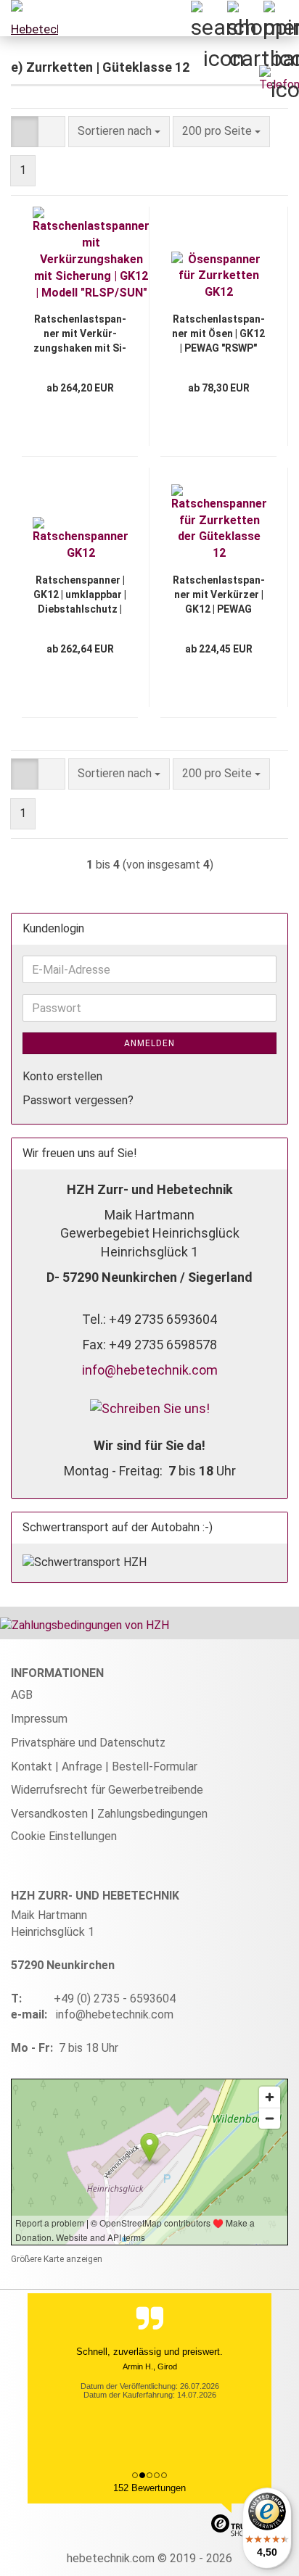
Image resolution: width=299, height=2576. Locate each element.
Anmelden (149, 1043)
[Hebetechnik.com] (29, 18)
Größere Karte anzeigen (57, 2259)
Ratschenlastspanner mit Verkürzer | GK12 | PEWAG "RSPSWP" (219, 595)
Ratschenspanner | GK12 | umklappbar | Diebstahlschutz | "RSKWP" (80, 595)
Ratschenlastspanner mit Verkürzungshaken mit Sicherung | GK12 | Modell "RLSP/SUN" (80, 334)
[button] (25, 132)
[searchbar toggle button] (208, 18)
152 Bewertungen (149, 2488)
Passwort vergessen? (78, 1100)
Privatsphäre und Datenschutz (88, 1743)
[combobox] (119, 132)
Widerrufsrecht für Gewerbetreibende (107, 1790)
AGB (22, 1695)
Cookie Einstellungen (64, 1836)
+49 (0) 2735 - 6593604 (115, 1999)
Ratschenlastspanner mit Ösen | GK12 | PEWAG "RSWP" (218, 334)
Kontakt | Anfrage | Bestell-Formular (104, 1767)
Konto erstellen (62, 1076)
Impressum (39, 1719)
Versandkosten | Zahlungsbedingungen (109, 1814)
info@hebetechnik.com (150, 1370)
